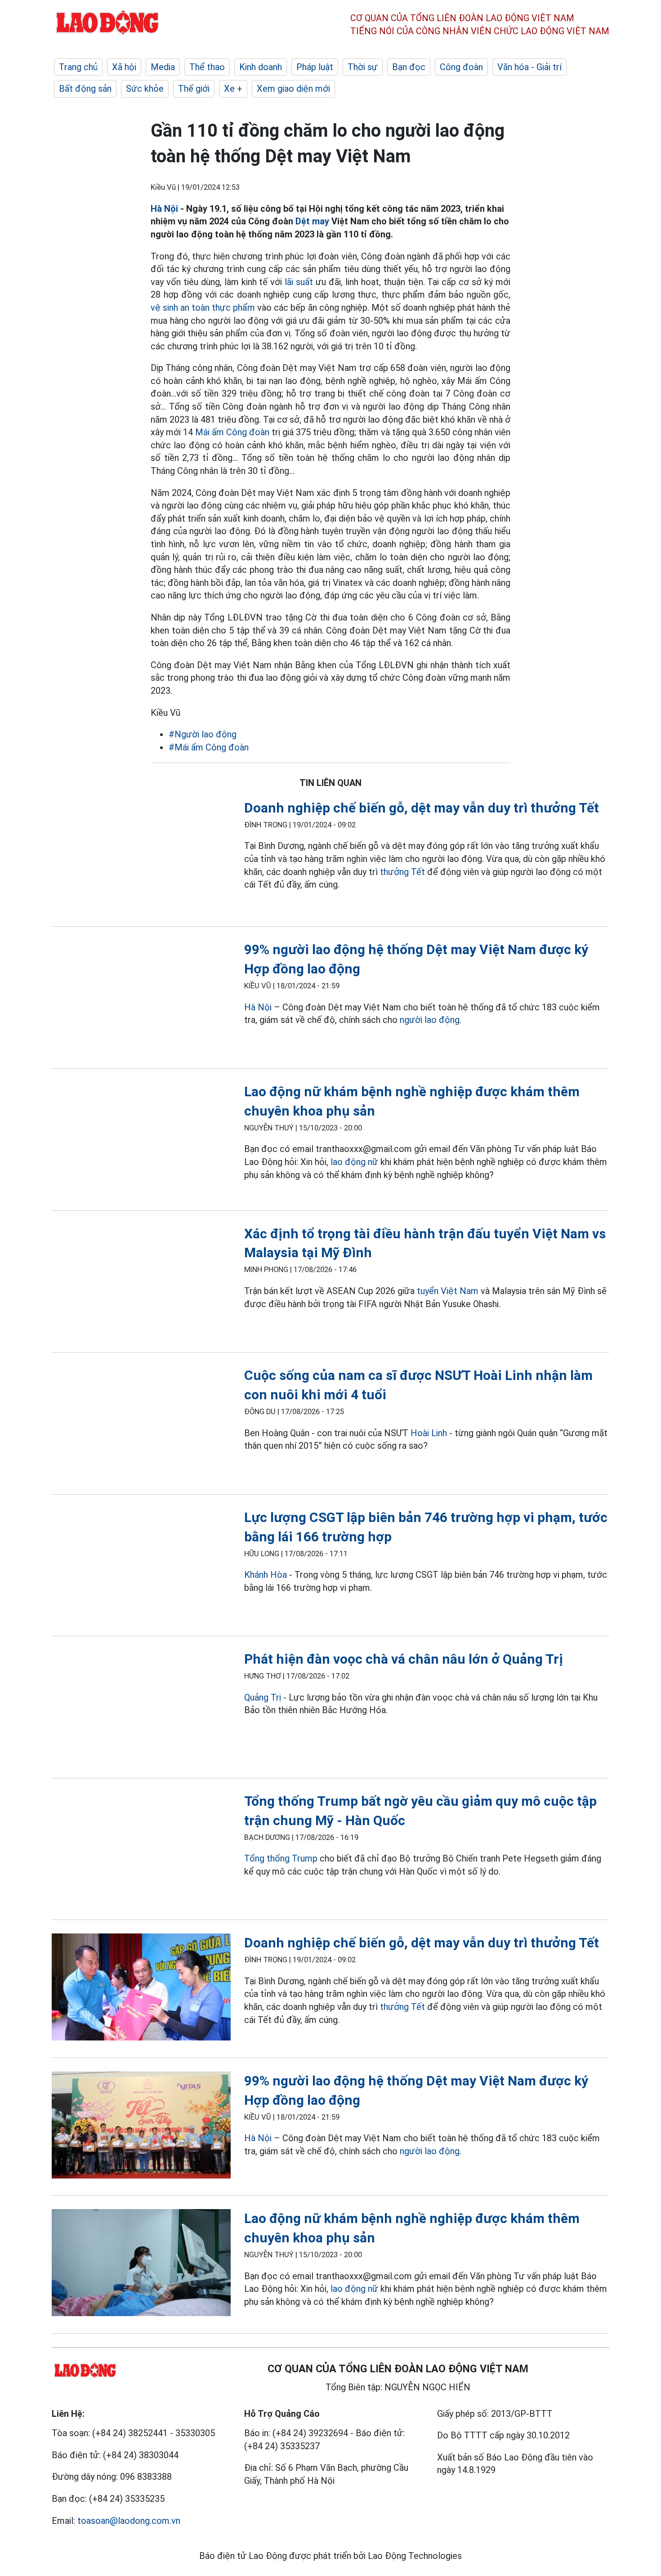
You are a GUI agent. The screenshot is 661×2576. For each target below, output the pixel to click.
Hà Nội (164, 209)
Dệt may (312, 221)
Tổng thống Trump (281, 1858)
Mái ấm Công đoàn (232, 432)
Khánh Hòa (266, 1575)
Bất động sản (85, 89)
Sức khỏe (145, 89)
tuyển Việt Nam (448, 1291)
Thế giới (194, 89)
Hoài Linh (429, 1433)
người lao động (430, 1020)
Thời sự (363, 67)
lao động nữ (354, 1162)
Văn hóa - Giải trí (529, 67)
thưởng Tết (402, 872)
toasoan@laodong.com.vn (129, 2521)
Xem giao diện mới (293, 89)
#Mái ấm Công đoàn (209, 747)
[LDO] (141, 856)
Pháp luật (315, 67)
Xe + (233, 89)
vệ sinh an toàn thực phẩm (203, 308)
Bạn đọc (409, 67)
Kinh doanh (261, 67)
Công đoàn (461, 67)
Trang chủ (78, 67)
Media (163, 67)
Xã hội (124, 67)
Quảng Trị (263, 1697)
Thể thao (207, 67)
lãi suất (299, 282)
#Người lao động (203, 734)
